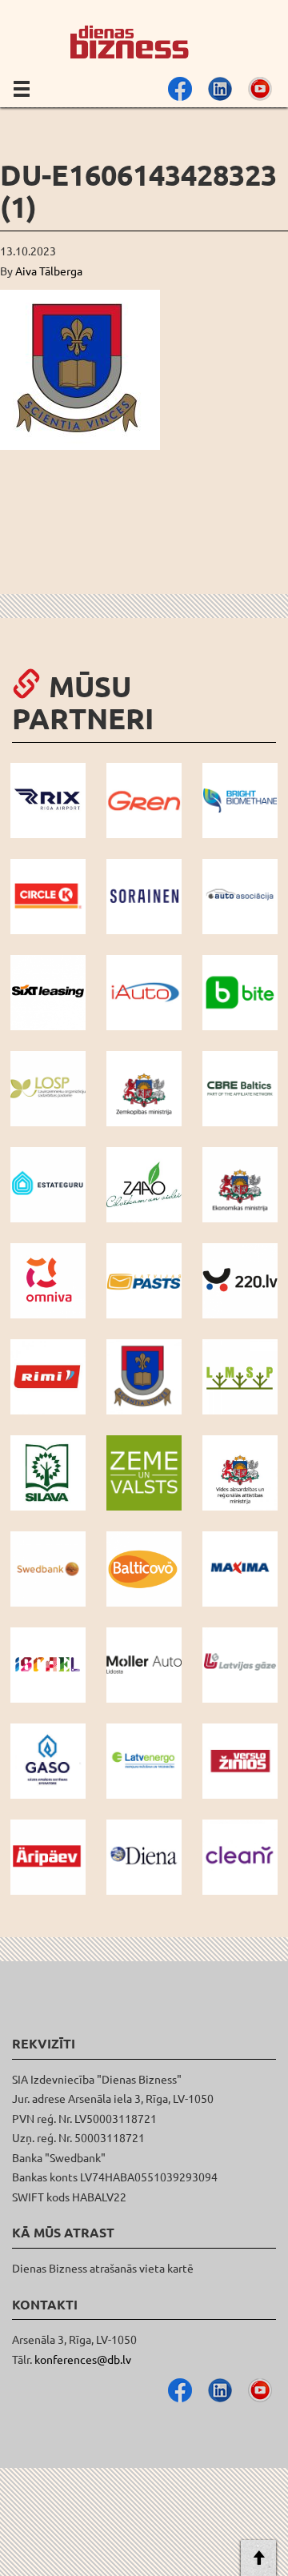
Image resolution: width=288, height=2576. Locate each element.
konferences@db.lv (83, 2359)
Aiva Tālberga (49, 271)
